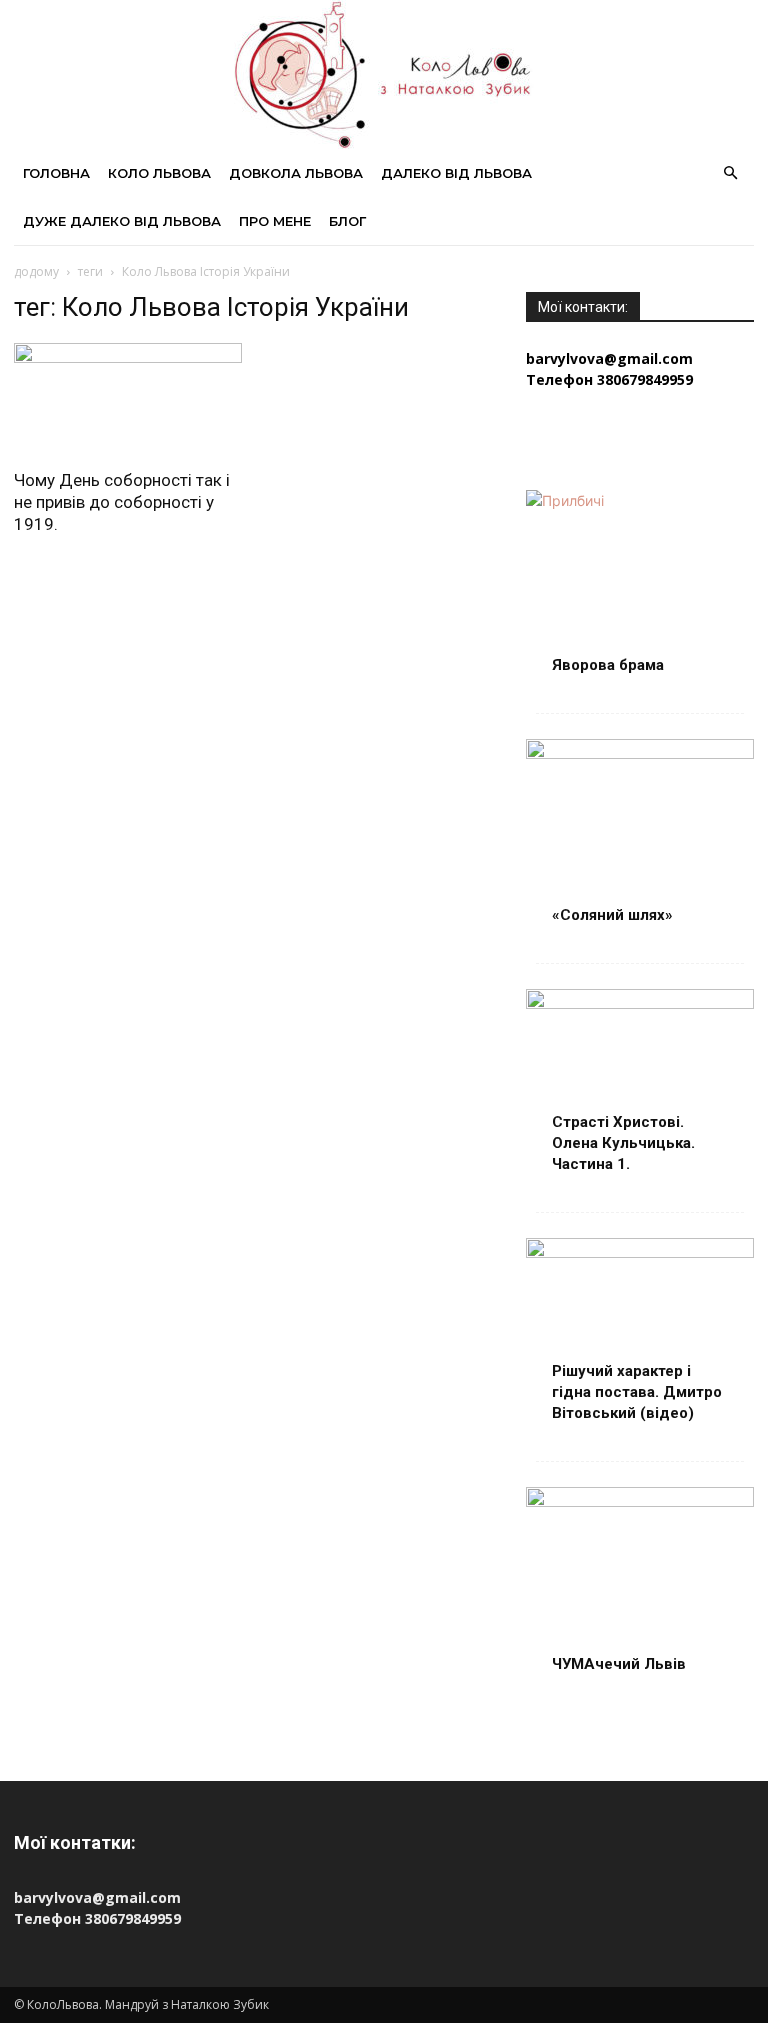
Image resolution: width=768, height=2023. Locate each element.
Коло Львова (159, 173)
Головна (56, 173)
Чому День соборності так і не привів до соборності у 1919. (122, 502)
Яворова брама (608, 665)
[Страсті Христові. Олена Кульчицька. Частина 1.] (640, 1071)
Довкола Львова (296, 173)
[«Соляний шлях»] (640, 821)
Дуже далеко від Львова (122, 221)
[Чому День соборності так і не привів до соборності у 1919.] (128, 399)
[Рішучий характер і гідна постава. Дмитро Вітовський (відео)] (640, 1320)
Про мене (275, 221)
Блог (347, 221)
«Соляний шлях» (612, 915)
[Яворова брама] (640, 572)
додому (36, 271)
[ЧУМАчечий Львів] (640, 1569)
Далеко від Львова (456, 173)
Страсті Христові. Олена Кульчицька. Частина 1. (623, 1143)
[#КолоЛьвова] (384, 74)
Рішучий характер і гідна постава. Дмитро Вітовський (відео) (637, 1392)
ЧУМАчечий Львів (619, 1664)
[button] (730, 173)
